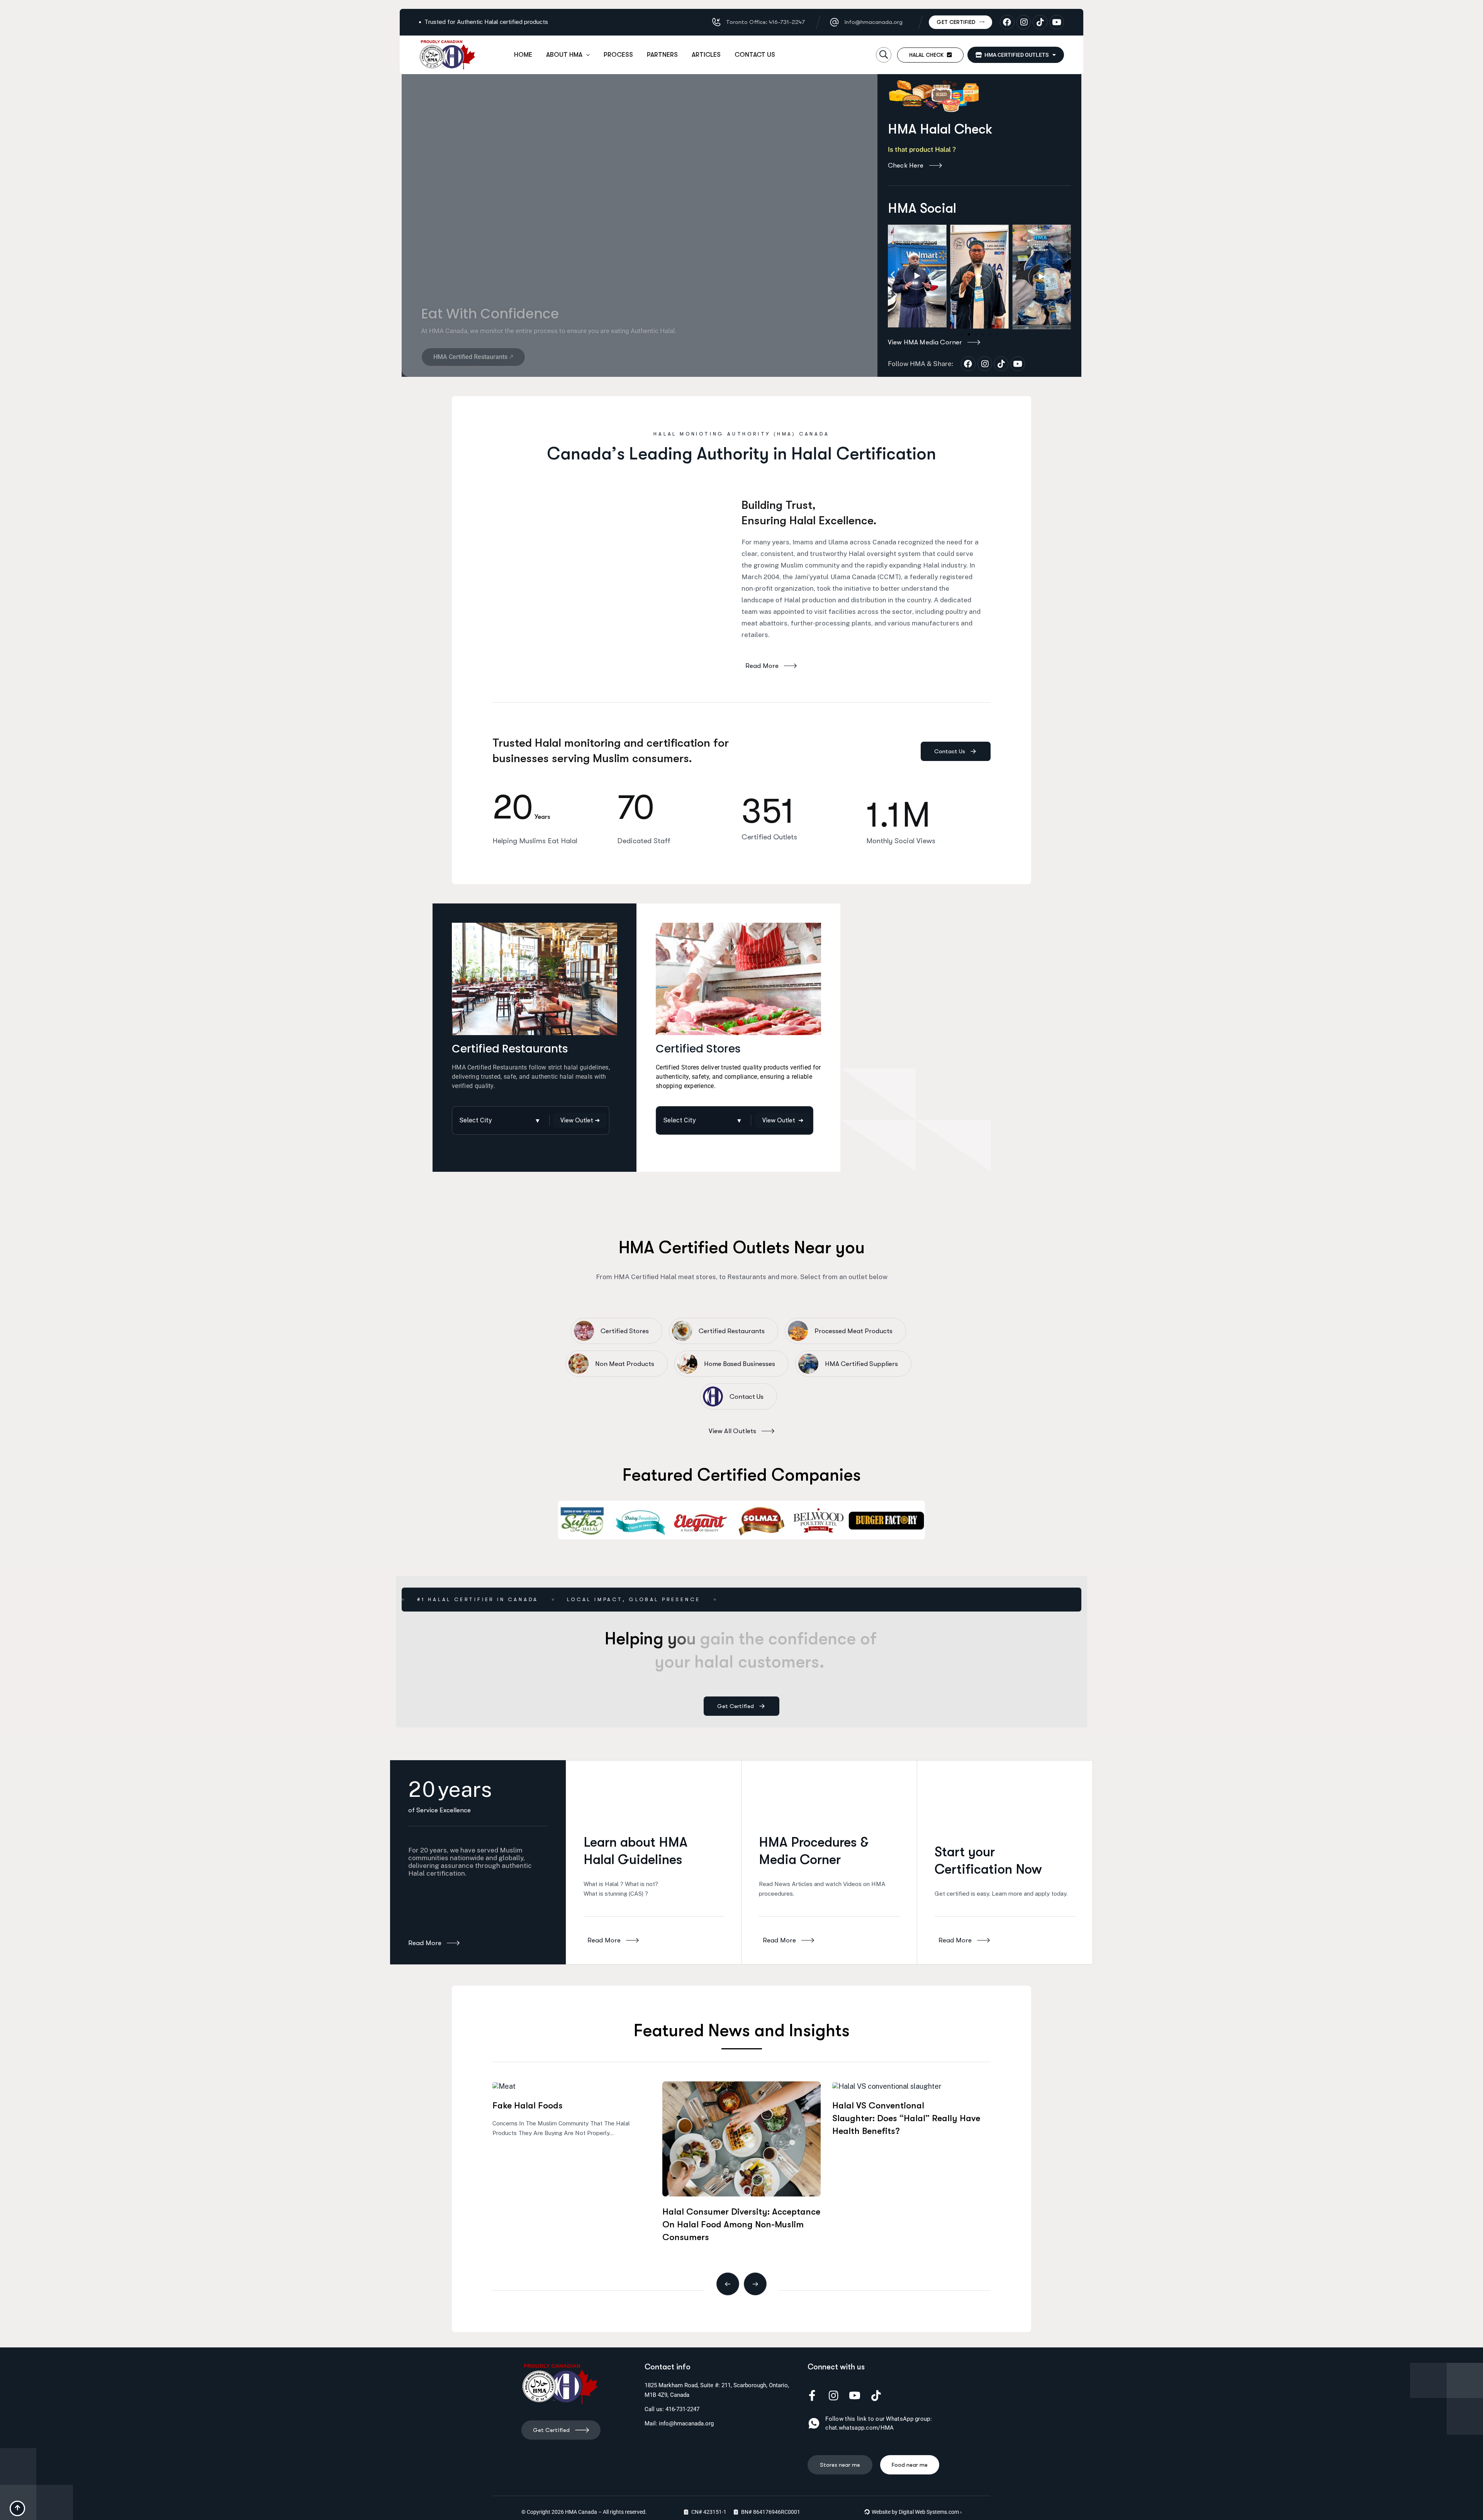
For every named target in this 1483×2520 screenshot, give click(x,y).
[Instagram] (1024, 22)
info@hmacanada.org (686, 2423)
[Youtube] (1057, 22)
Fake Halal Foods (528, 2106)
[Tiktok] (1040, 22)
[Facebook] (1007, 22)
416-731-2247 (682, 2409)
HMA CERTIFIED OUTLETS (1015, 55)
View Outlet (783, 1121)
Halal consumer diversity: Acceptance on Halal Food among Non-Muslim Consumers (741, 2224)
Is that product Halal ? (923, 149)
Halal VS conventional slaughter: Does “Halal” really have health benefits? (906, 2118)
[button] (884, 55)
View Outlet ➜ (580, 1120)
